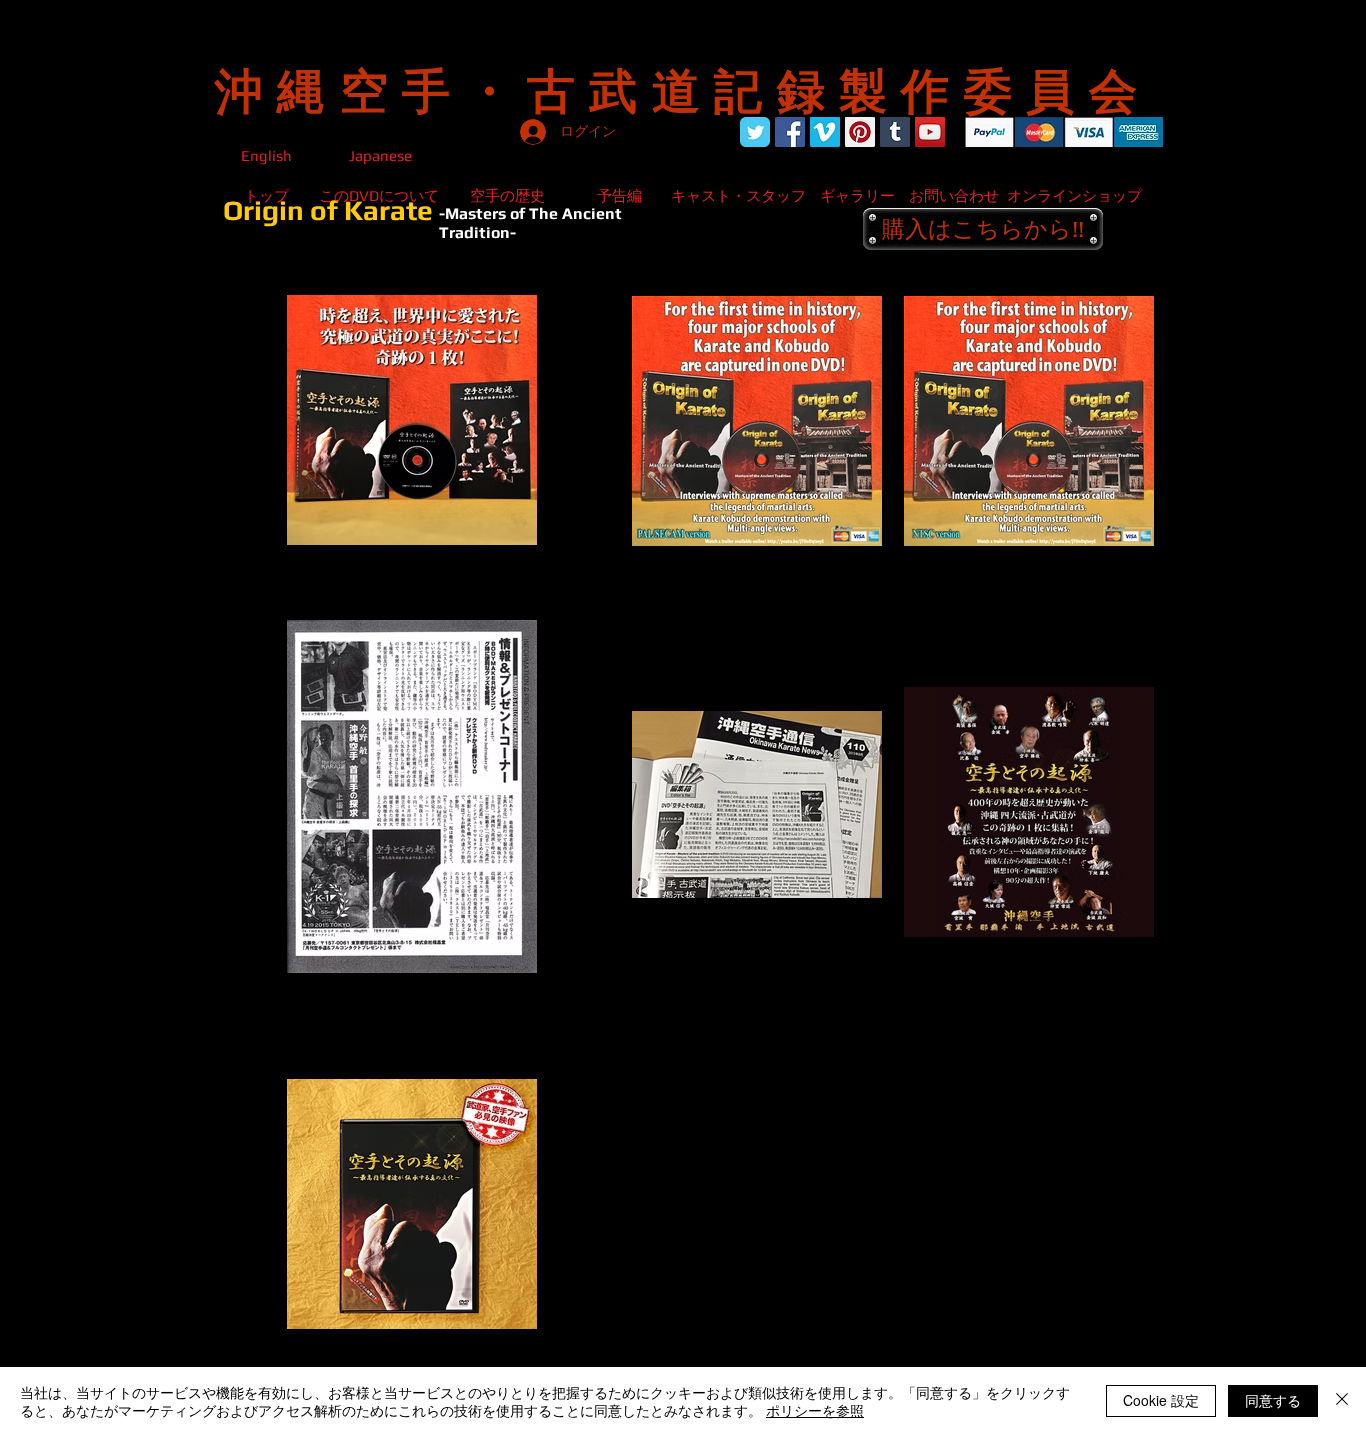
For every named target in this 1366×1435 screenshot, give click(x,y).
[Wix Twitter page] (755, 132)
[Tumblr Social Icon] (895, 132)
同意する (1273, 1400)
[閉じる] (1342, 1401)
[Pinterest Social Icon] (860, 132)
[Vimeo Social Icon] (825, 132)
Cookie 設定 (1161, 1400)
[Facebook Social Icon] (790, 132)
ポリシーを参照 (815, 1410)
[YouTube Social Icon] (930, 132)
